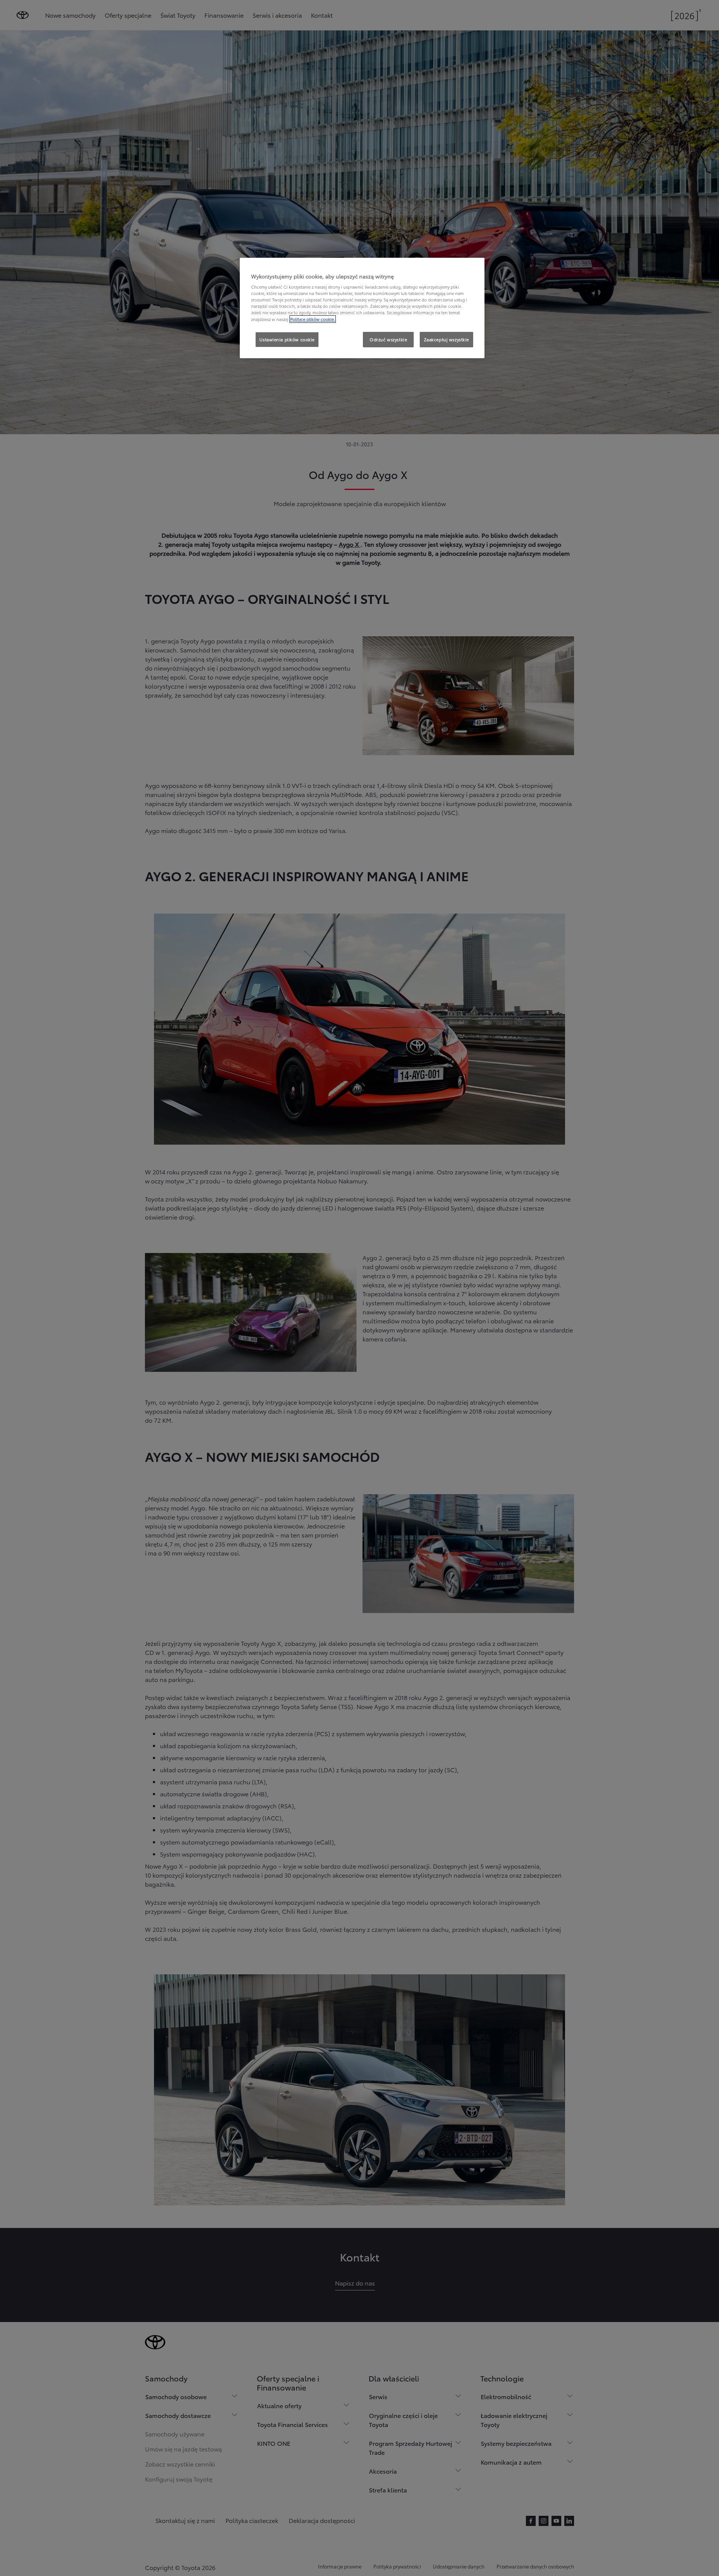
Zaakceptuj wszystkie (446, 339)
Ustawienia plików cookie (287, 339)
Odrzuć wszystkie (388, 339)
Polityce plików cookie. (313, 319)
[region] (362, 308)
